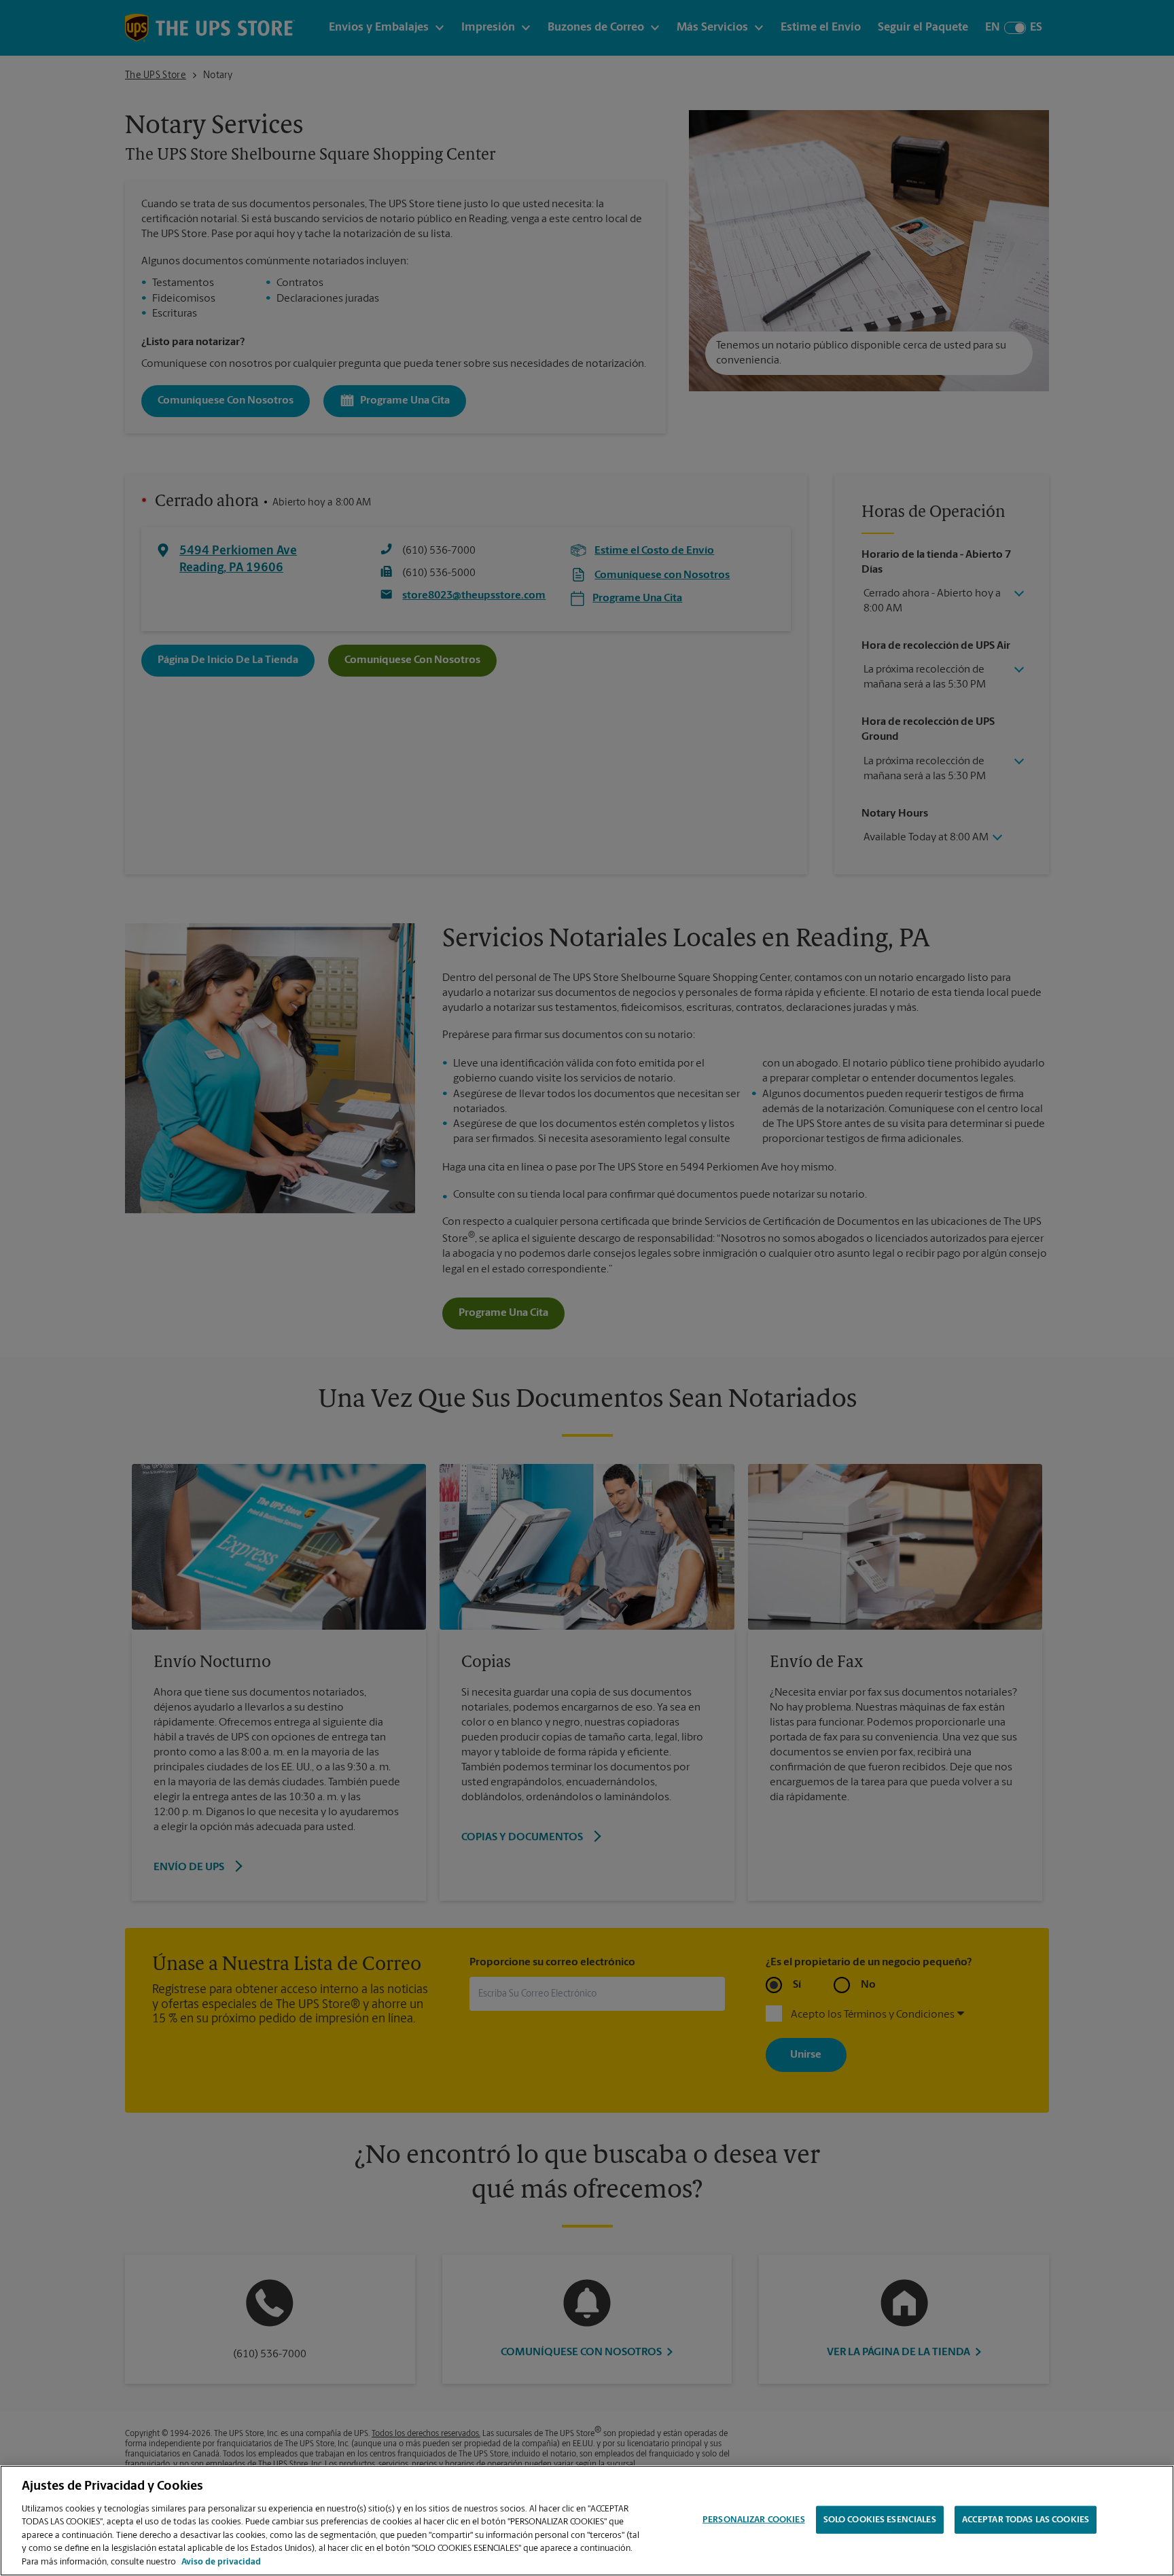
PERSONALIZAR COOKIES (754, 2519)
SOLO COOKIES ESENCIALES (880, 2519)
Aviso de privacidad (221, 2562)
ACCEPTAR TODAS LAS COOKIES (1026, 2519)
